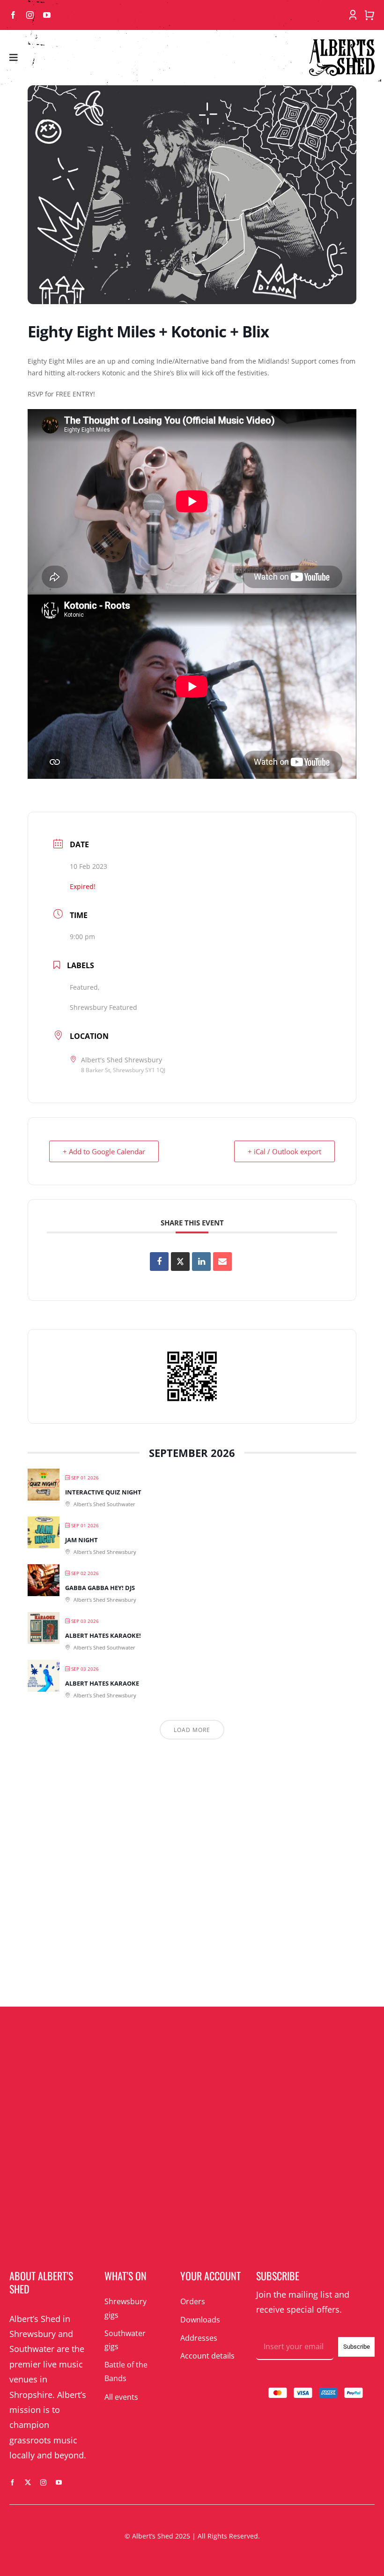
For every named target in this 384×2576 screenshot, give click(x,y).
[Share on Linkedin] (201, 1262)
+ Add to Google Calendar (104, 1151)
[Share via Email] (222, 1262)
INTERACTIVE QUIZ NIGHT (103, 1492)
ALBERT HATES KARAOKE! (103, 1635)
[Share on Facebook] (159, 1262)
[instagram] (30, 15)
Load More (192, 1730)
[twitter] (28, 2483)
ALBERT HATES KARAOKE (102, 1683)
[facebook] (13, 15)
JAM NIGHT (81, 1540)
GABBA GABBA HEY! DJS (100, 1588)
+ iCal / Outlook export (284, 1151)
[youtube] (47, 15)
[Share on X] (180, 1262)
